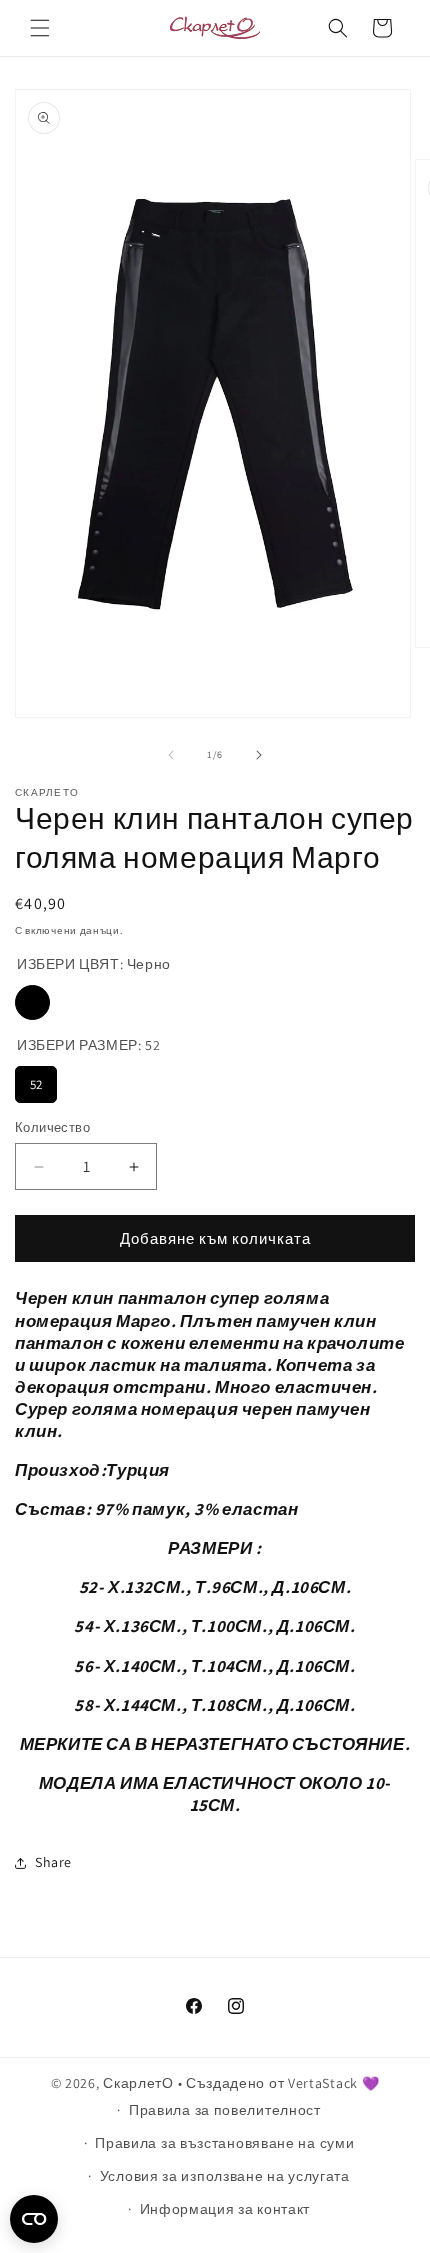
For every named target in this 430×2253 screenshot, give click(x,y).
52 (36, 1084)
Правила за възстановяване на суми (224, 2143)
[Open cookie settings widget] (34, 2219)
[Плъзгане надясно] (259, 755)
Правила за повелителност (225, 2110)
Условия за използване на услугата (225, 2176)
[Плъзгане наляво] (171, 755)
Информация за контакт (225, 2209)
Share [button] (53, 1862)
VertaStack (323, 2083)
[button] (40, 28)
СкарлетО (138, 2083)
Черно (32, 1002)
